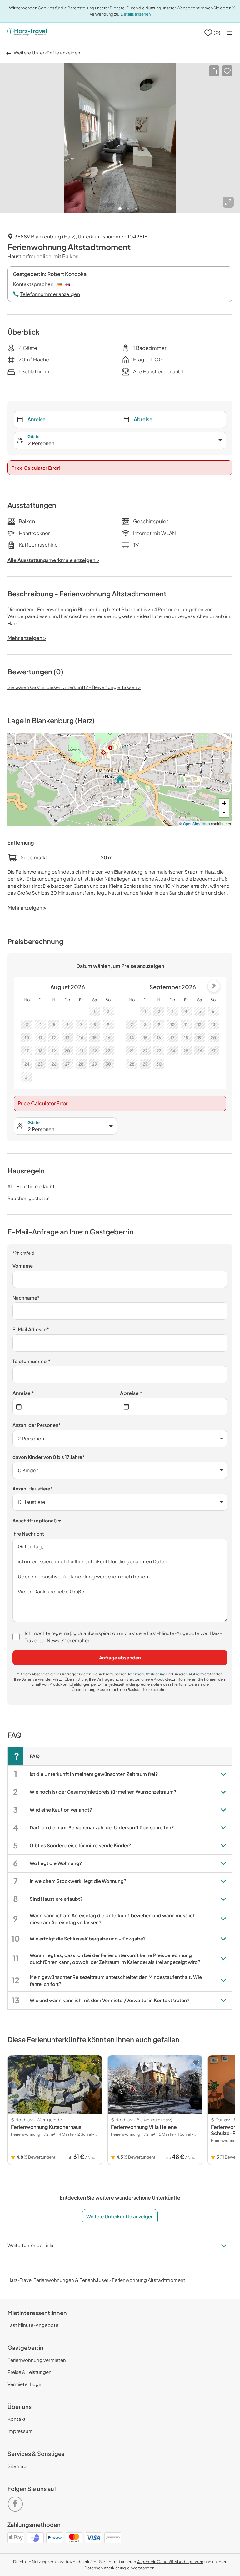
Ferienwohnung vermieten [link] (37, 2360)
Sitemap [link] (17, 2466)
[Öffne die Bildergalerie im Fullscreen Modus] (228, 202)
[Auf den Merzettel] (227, 71)
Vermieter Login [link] (25, 2384)
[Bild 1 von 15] (120, 138)
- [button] (224, 813)
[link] (17, 2501)
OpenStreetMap (197, 823)
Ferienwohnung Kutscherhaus (46, 2127)
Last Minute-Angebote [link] (33, 2325)
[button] (214, 71)
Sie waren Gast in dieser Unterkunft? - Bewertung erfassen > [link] (74, 687)
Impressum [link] (20, 2431)
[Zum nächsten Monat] (214, 986)
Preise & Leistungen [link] (30, 2372)
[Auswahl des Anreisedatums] (66, 1407)
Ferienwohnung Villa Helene (144, 2127)
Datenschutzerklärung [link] (146, 1674)
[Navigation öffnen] (230, 33)
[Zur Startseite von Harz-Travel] (27, 33)
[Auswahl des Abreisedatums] (174, 1407)
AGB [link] (193, 1674)
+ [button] (224, 803)
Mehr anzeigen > (27, 908)
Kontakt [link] (17, 2419)
